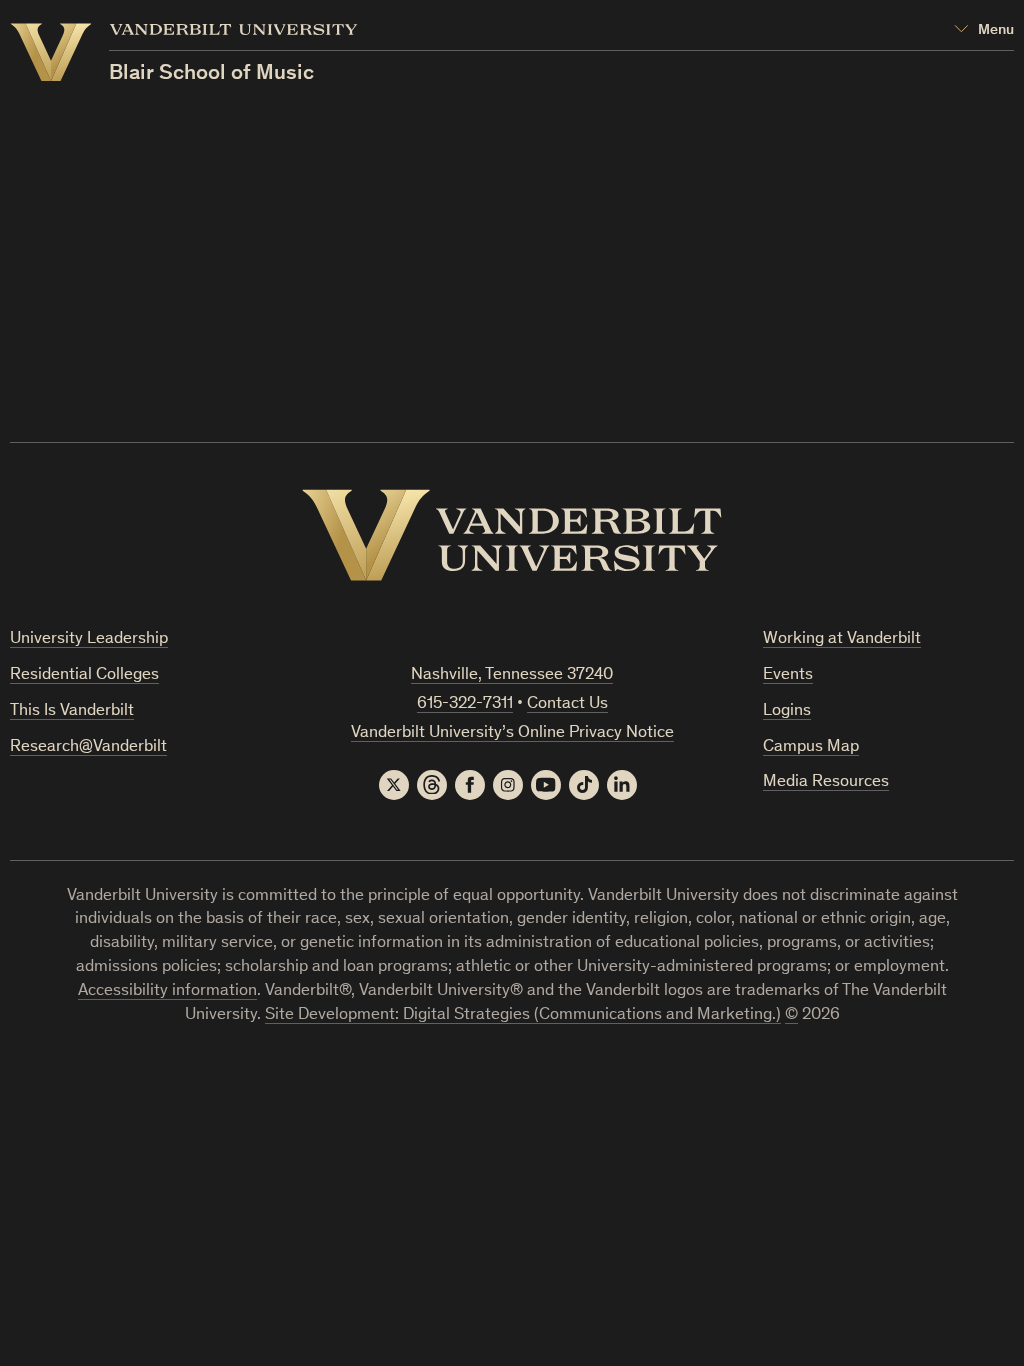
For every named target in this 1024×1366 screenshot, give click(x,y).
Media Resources (826, 782)
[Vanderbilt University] (512, 535)
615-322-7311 (465, 704)
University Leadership (89, 639)
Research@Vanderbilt (88, 747)
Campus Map (811, 747)
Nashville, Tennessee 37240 (512, 675)
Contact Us (567, 704)
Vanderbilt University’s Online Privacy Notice (512, 733)
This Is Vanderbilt (72, 711)
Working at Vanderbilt (842, 639)
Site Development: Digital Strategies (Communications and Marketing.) (523, 1015)
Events (788, 675)
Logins (787, 711)
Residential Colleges (84, 675)
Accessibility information (167, 991)
